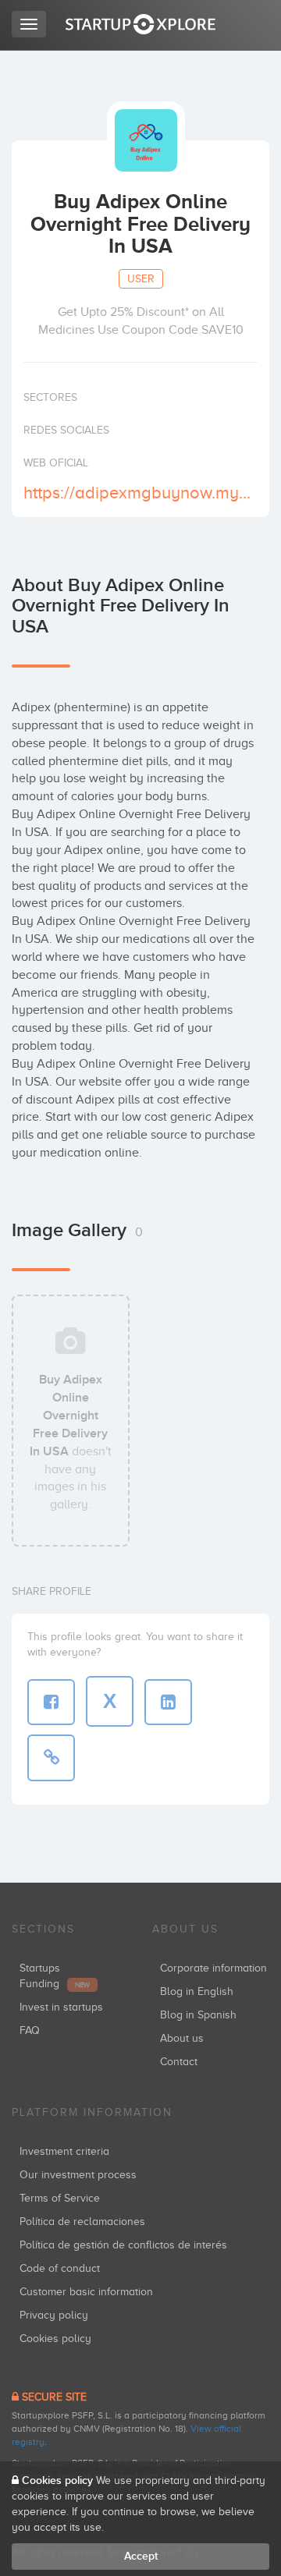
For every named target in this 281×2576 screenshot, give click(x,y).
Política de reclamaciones (82, 2222)
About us (182, 2038)
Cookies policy (55, 2339)
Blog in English (197, 1991)
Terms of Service (60, 2198)
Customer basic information (86, 2292)
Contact (179, 2062)
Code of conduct (60, 2268)
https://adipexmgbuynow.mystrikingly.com (139, 493)
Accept (141, 2556)
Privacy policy (54, 2315)
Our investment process (78, 2175)
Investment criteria (64, 2151)
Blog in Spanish (198, 2015)
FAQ (30, 2030)
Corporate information (213, 1968)
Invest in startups (61, 2007)
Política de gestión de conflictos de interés (123, 2245)
